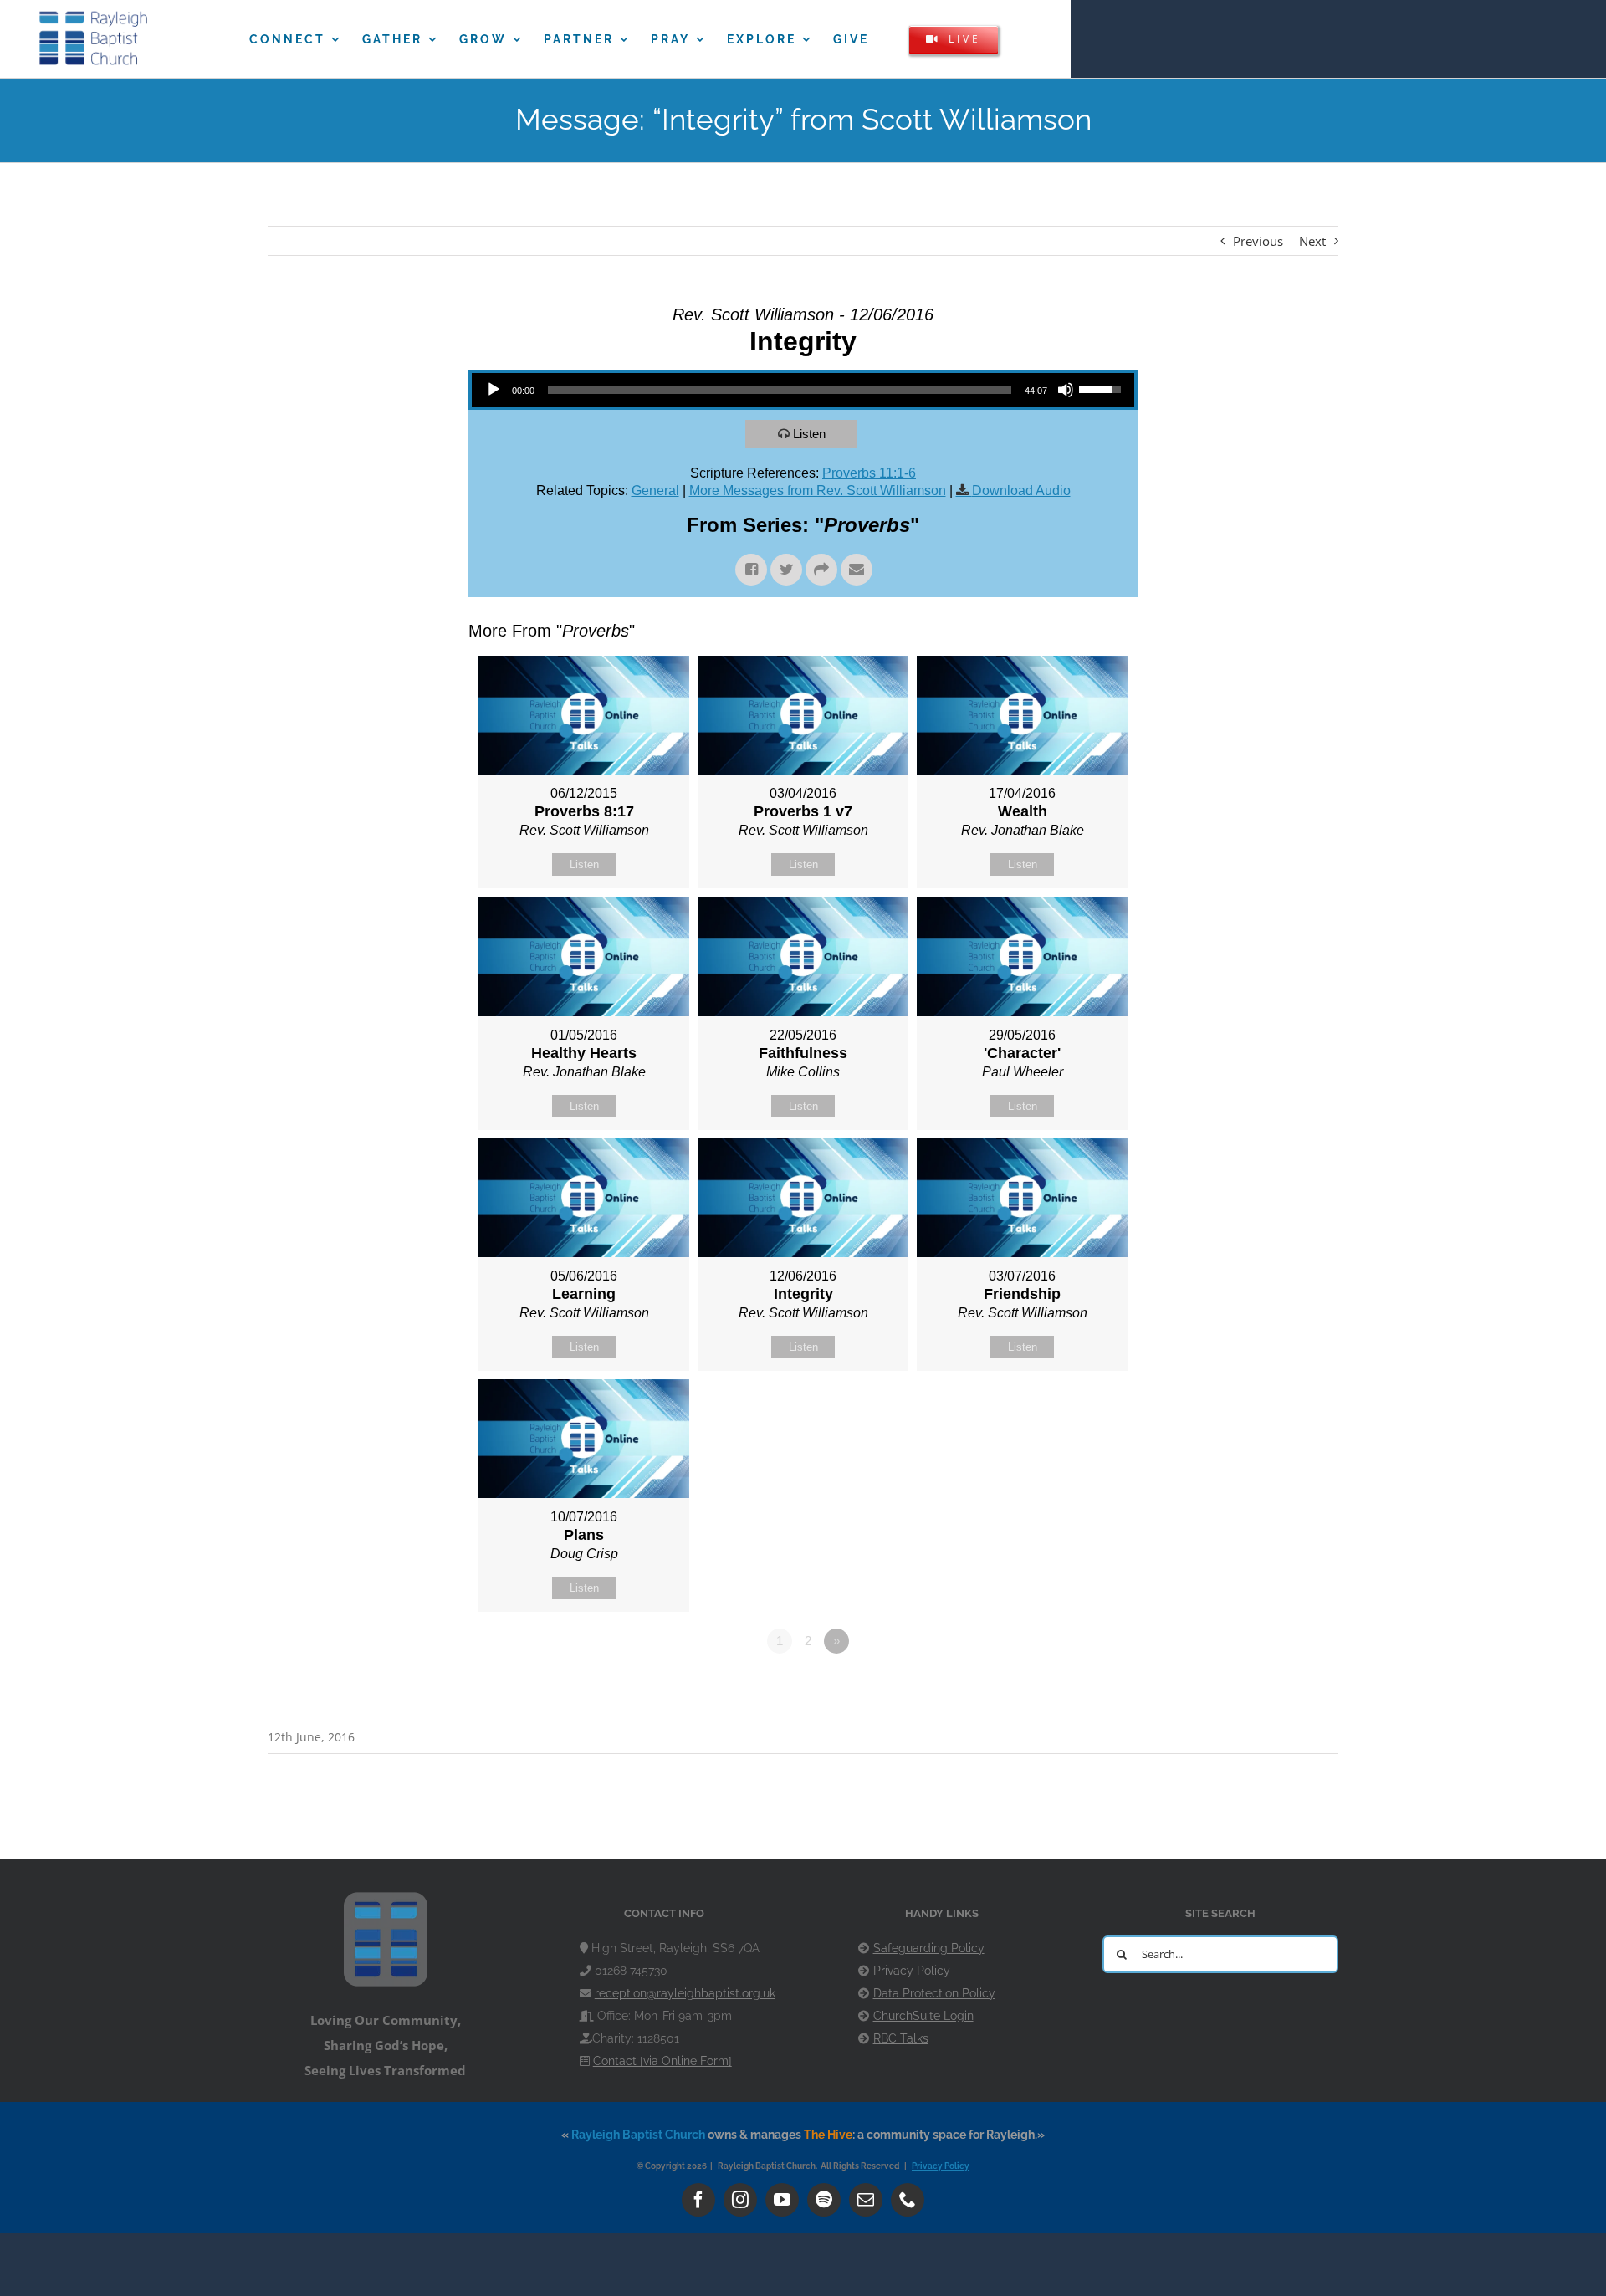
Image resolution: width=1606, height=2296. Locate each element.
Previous (1258, 241)
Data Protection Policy (934, 1993)
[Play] (494, 390)
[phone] (908, 2200)
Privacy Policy (912, 1971)
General (655, 491)
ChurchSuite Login (923, 2016)
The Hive (828, 2135)
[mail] (866, 2200)
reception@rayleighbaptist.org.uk (685, 1993)
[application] (803, 390)
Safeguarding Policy (929, 1948)
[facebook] (698, 2200)
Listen (809, 434)
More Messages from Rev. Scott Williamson (818, 491)
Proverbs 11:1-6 (869, 473)
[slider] (780, 390)
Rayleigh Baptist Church (638, 2135)
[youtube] (782, 2200)
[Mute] (1066, 390)
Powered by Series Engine (1076, 1687)
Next (1312, 241)
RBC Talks (901, 2038)
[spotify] (824, 2200)
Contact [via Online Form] (662, 2061)
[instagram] (740, 2200)
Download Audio (1021, 491)
